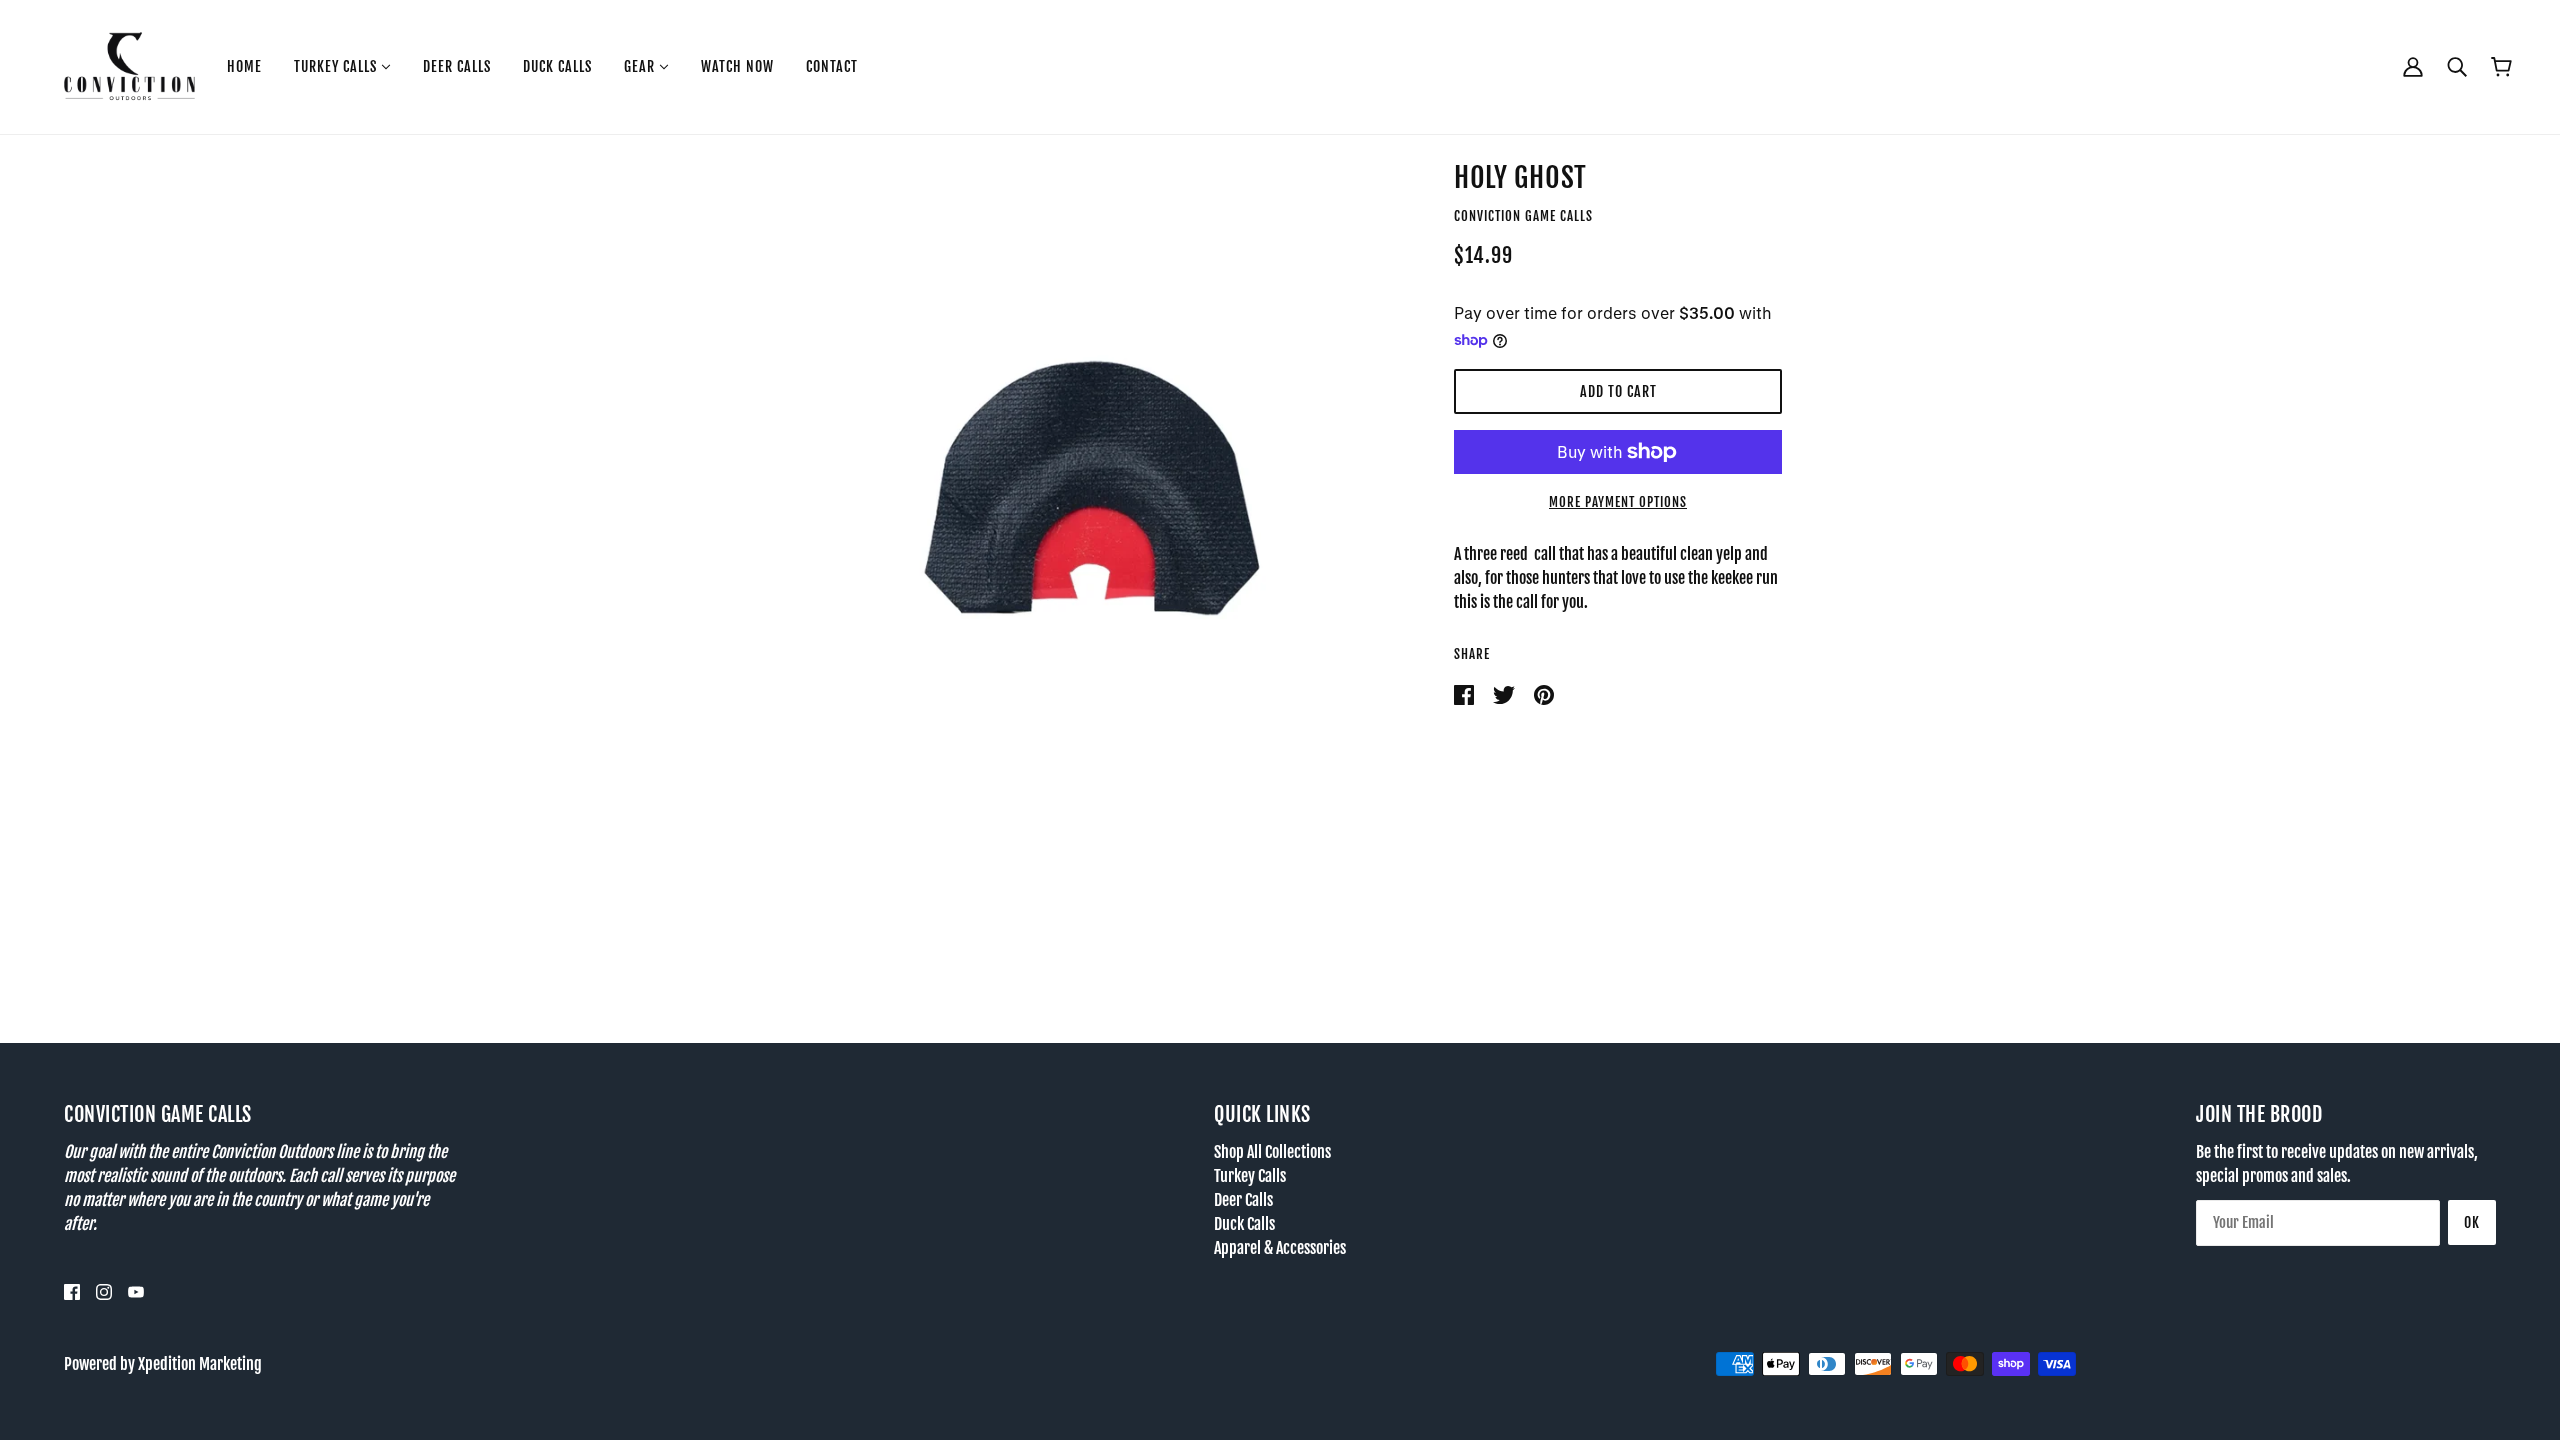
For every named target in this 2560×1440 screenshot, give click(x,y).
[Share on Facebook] (1465, 694)
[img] (72, 1292)
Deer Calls (1243, 1200)
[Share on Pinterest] (1544, 694)
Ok (2472, 1222)
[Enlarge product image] (1092, 488)
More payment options (1618, 502)
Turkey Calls (1250, 1176)
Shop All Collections (1272, 1152)
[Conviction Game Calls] (129, 66)
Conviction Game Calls (1523, 216)
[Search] (2457, 66)
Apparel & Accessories (1280, 1248)
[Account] (2413, 66)
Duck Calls (1244, 1224)
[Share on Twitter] (1505, 694)
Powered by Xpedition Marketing (163, 1364)
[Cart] (2501, 67)
